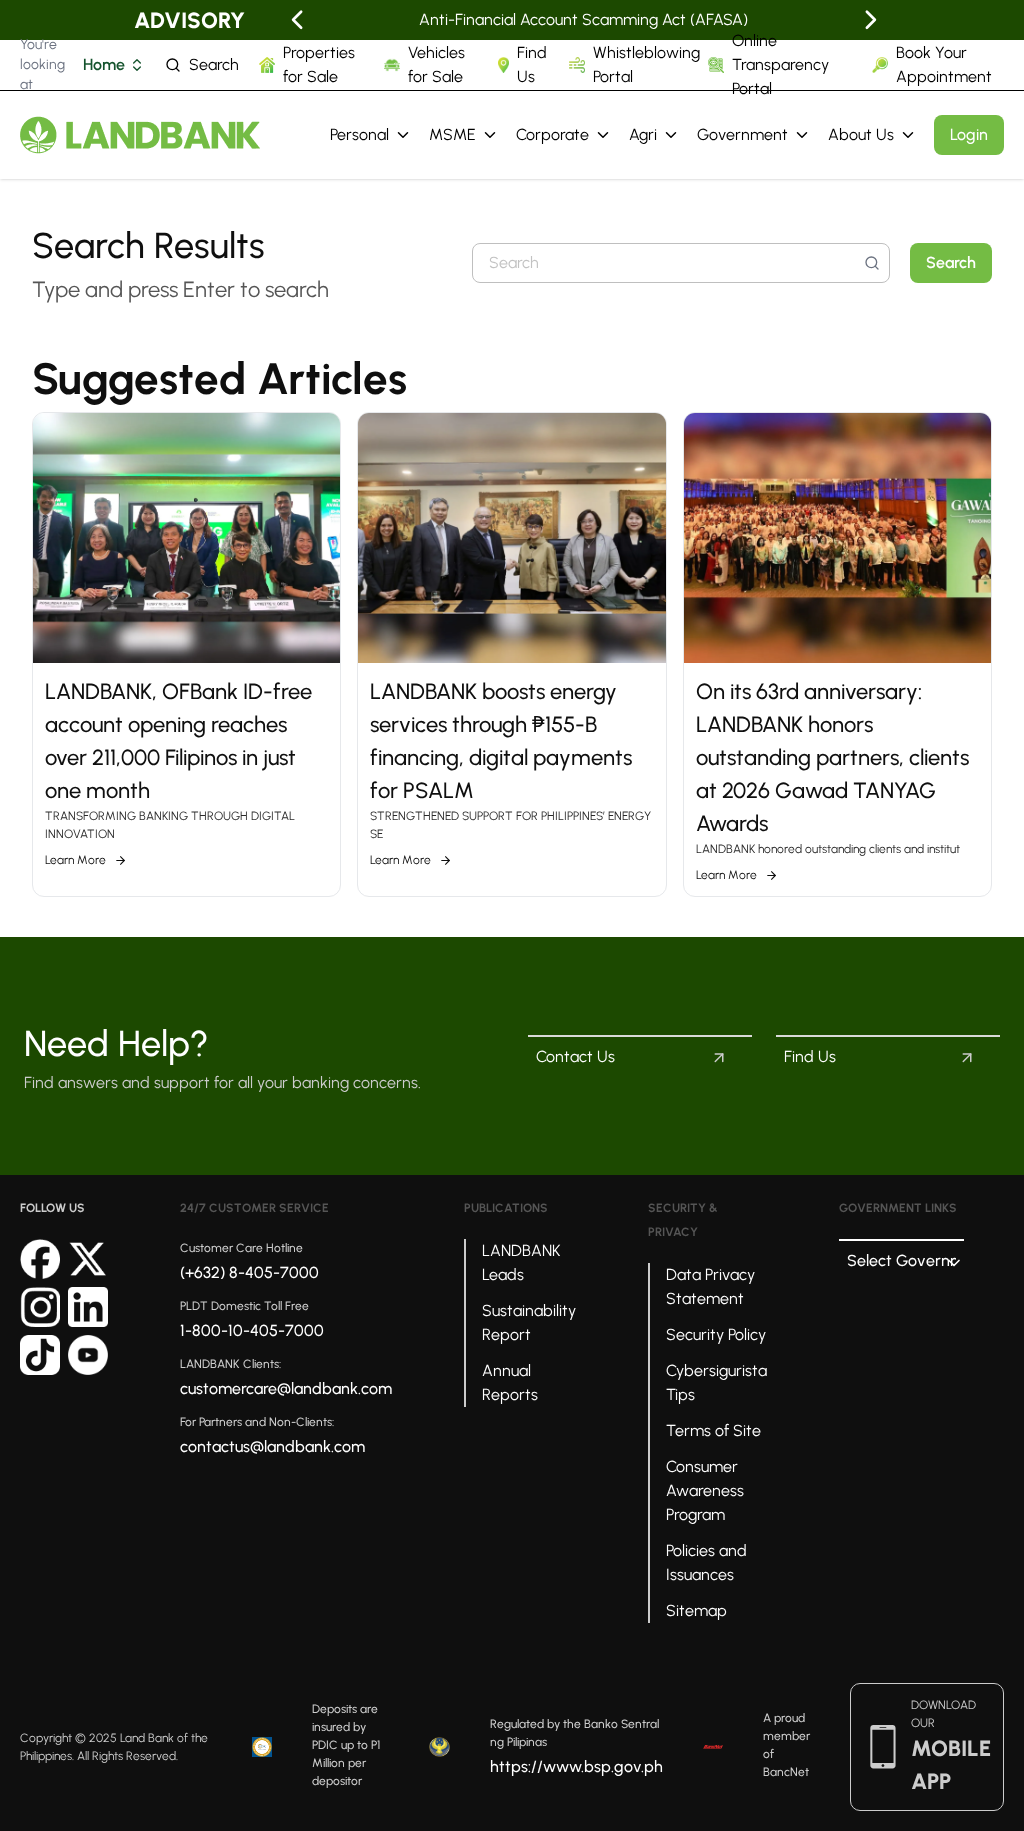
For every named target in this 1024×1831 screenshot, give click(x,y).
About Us (861, 134)
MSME (452, 134)
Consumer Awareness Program (705, 1490)
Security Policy (716, 1334)
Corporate (552, 134)
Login (969, 134)
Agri (643, 134)
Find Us (532, 64)
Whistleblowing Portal (646, 64)
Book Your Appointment (944, 64)
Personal (359, 134)
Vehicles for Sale (436, 64)
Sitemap (696, 1610)
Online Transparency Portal (780, 64)
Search (214, 64)
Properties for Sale (319, 64)
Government (742, 134)
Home (104, 64)
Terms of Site (713, 1430)
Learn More (75, 860)
